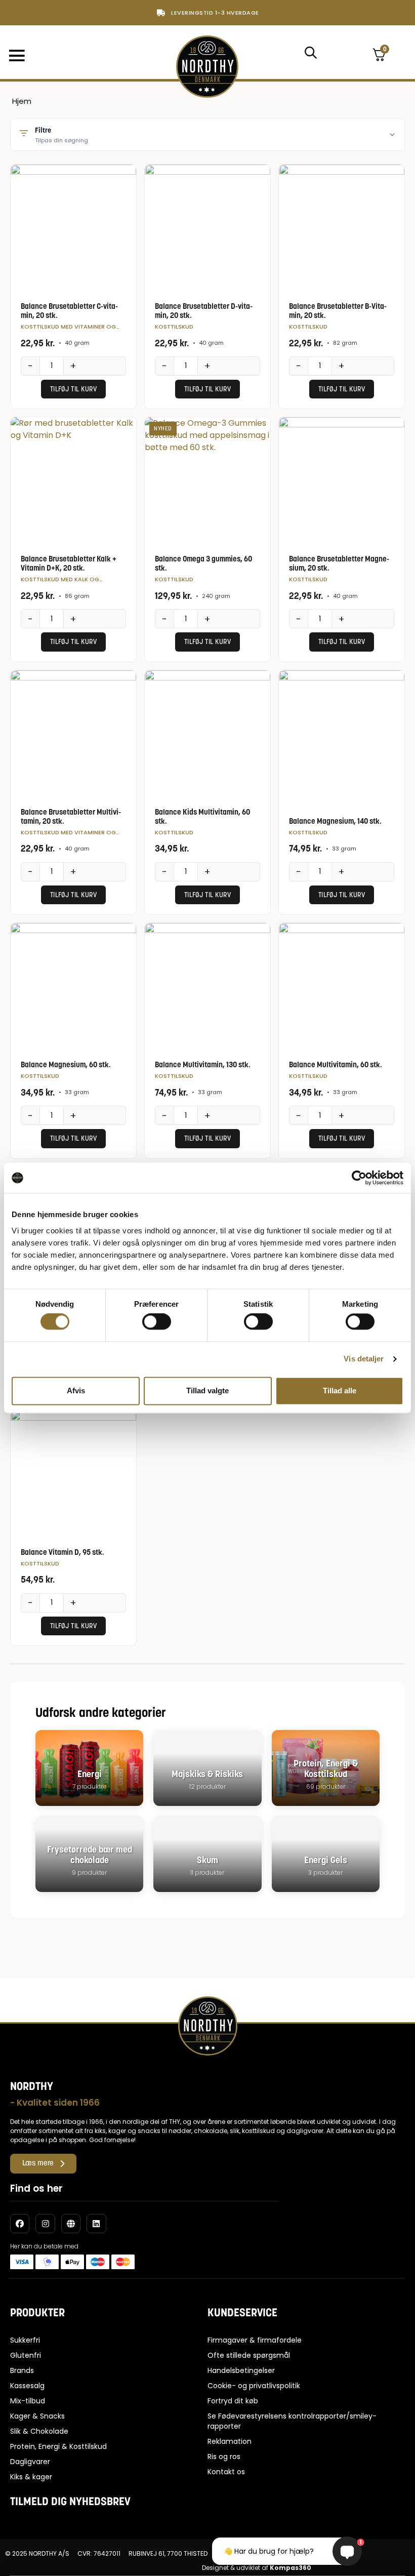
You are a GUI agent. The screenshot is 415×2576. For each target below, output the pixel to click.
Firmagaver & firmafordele (255, 2340)
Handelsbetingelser (241, 2370)
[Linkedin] (96, 2224)
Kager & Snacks (37, 2416)
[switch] (157, 1322)
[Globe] (71, 2224)
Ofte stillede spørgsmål (249, 2355)
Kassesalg (27, 2386)
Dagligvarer (30, 2462)
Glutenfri (26, 2355)
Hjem (22, 101)
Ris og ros (224, 2457)
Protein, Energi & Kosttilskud (58, 2446)
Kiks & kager (31, 2477)
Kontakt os (226, 2472)
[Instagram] (45, 2224)
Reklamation (230, 2441)
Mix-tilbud (28, 2401)
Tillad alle (340, 1391)
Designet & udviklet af (257, 2568)
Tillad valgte (207, 1391)
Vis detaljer (364, 1359)
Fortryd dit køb (233, 2401)
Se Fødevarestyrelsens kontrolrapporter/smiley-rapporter (292, 2421)
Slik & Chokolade (39, 2431)
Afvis (76, 1391)
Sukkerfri (25, 2340)
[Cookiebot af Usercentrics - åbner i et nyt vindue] (359, 1178)
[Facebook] (20, 2224)
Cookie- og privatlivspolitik (254, 2386)
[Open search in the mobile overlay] (310, 52)
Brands (22, 2370)
